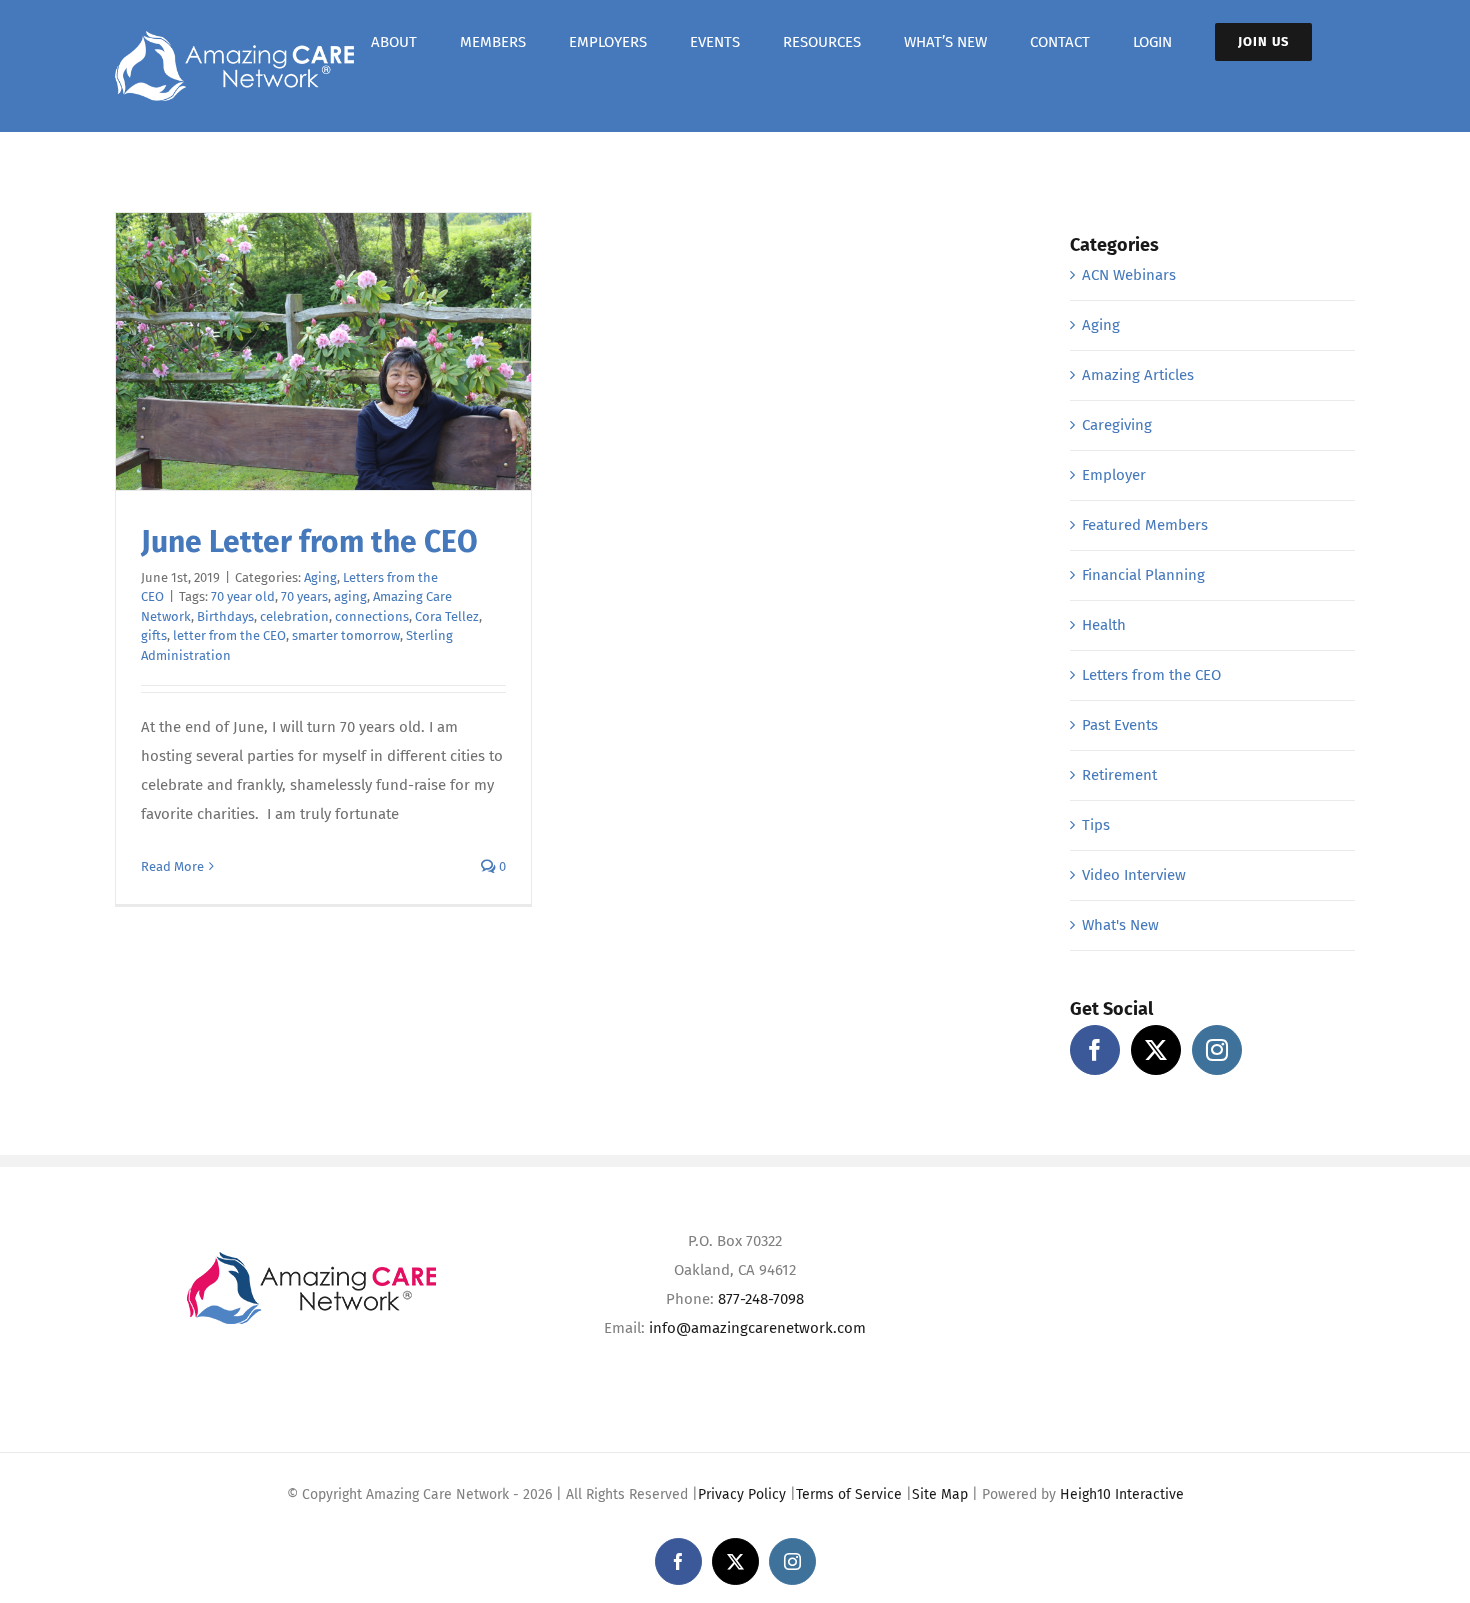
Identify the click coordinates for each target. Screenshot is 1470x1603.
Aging (320, 577)
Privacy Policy (742, 1494)
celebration (294, 616)
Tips (1096, 825)
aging (350, 596)
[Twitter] (1156, 1050)
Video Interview (1134, 875)
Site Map (940, 1494)
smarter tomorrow (346, 635)
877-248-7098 (761, 1299)
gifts (154, 635)
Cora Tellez (447, 616)
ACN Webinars (1129, 275)
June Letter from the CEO (309, 542)
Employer (1114, 475)
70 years (304, 596)
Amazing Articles (1138, 375)
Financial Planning (1143, 575)
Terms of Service (849, 1494)
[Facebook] (1095, 1050)
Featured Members (1145, 525)
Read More (172, 866)
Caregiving (1117, 425)
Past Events (1120, 725)
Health (1104, 625)
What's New (1120, 925)
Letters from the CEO (1151, 675)
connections (372, 616)
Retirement (1119, 775)
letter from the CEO (229, 635)
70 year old (243, 596)
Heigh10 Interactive (1122, 1494)
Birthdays (225, 616)
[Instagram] (1217, 1050)
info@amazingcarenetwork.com (757, 1328)
